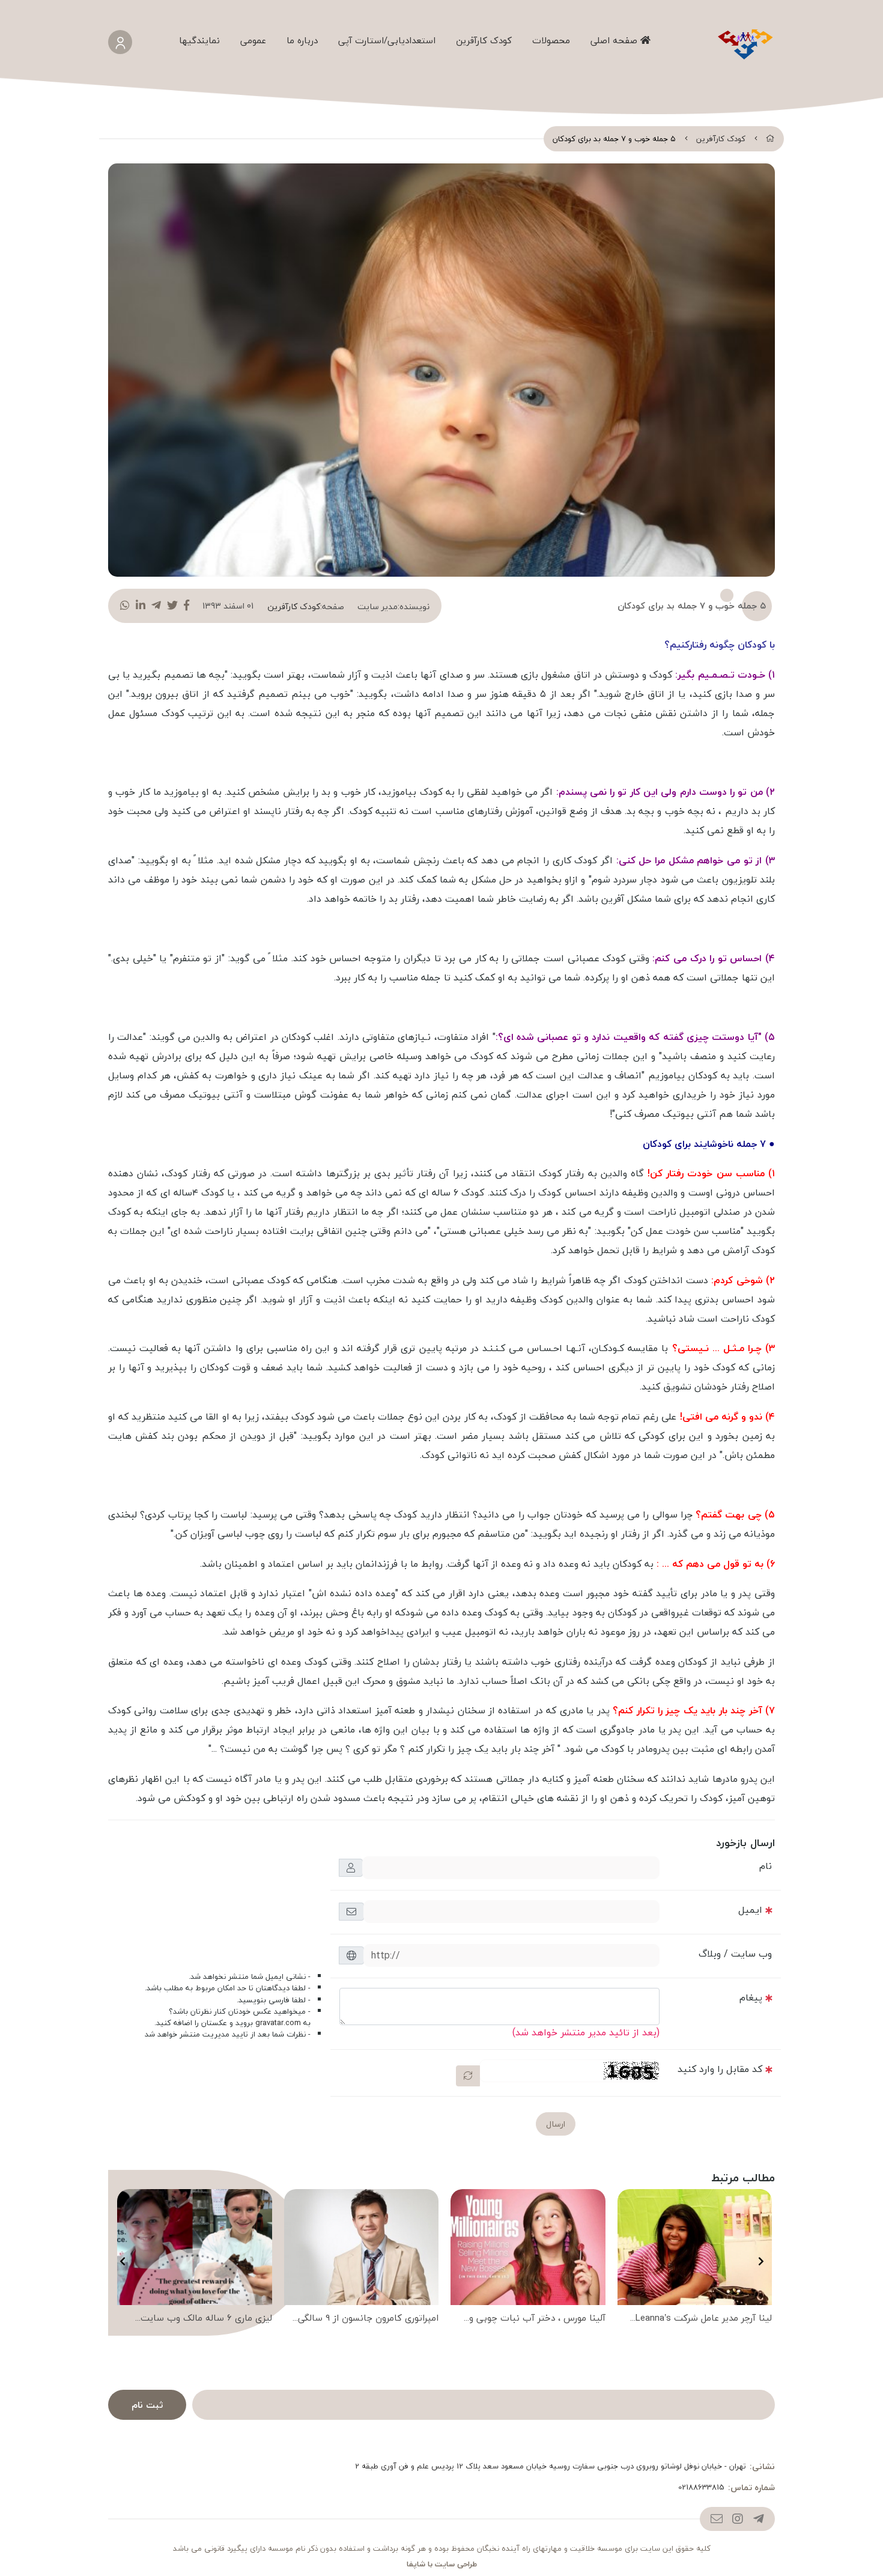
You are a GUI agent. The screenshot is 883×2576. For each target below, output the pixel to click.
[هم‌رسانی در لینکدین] (141, 606)
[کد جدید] (468, 2076)
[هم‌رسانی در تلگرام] (156, 606)
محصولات (551, 40)
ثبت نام (147, 2405)
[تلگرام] (758, 2519)
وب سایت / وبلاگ (735, 1954)
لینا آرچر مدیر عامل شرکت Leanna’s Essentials (704, 2319)
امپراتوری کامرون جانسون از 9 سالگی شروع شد (368, 2319)
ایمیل (750, 1910)
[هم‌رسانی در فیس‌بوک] (187, 606)
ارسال (556, 2124)
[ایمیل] (716, 2519)
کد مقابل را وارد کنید (720, 2069)
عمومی (253, 40)
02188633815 (701, 2488)
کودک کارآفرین (484, 40)
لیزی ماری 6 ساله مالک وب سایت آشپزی (206, 2319)
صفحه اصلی (615, 40)
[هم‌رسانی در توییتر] (172, 606)
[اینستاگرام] (737, 2519)
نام (766, 1866)
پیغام (751, 1997)
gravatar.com (278, 2023)
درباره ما (302, 40)
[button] (761, 2261)
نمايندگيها (199, 40)
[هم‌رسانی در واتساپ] (125, 606)
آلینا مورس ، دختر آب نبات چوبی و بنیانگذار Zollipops (537, 2319)
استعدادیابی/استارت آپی (387, 40)
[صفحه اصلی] (770, 139)
